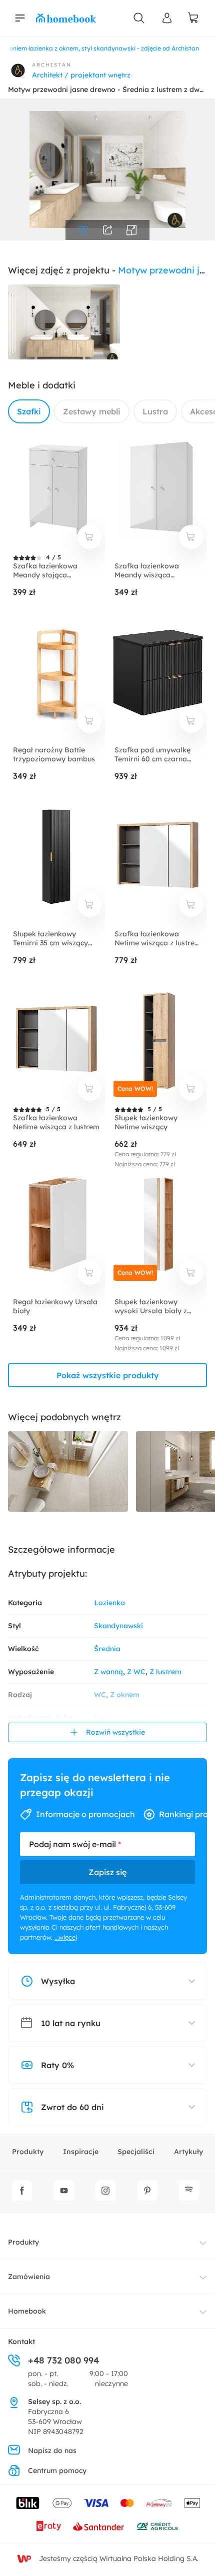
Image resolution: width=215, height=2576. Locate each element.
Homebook (27, 2311)
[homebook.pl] (66, 18)
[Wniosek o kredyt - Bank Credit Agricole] (157, 2526)
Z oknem (125, 1695)
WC (100, 1695)
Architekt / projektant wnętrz (81, 75)
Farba (104, 1718)
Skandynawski (118, 1626)
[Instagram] (105, 2191)
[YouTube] (64, 2191)
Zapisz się (107, 1872)
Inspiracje (81, 2152)
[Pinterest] (147, 2191)
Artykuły (188, 2152)
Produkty (28, 2152)
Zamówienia (29, 2277)
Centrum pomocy (57, 2471)
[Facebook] (22, 2191)
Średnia (107, 1649)
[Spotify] (189, 2191)
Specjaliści (136, 2152)
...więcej (66, 1937)
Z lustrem (165, 1672)
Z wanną (108, 1672)
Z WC (136, 1672)
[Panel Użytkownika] (167, 18)
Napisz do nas (52, 2451)
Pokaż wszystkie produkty (108, 1375)
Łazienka (109, 1603)
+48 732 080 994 (63, 2360)
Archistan (52, 65)
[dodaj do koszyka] (89, 537)
